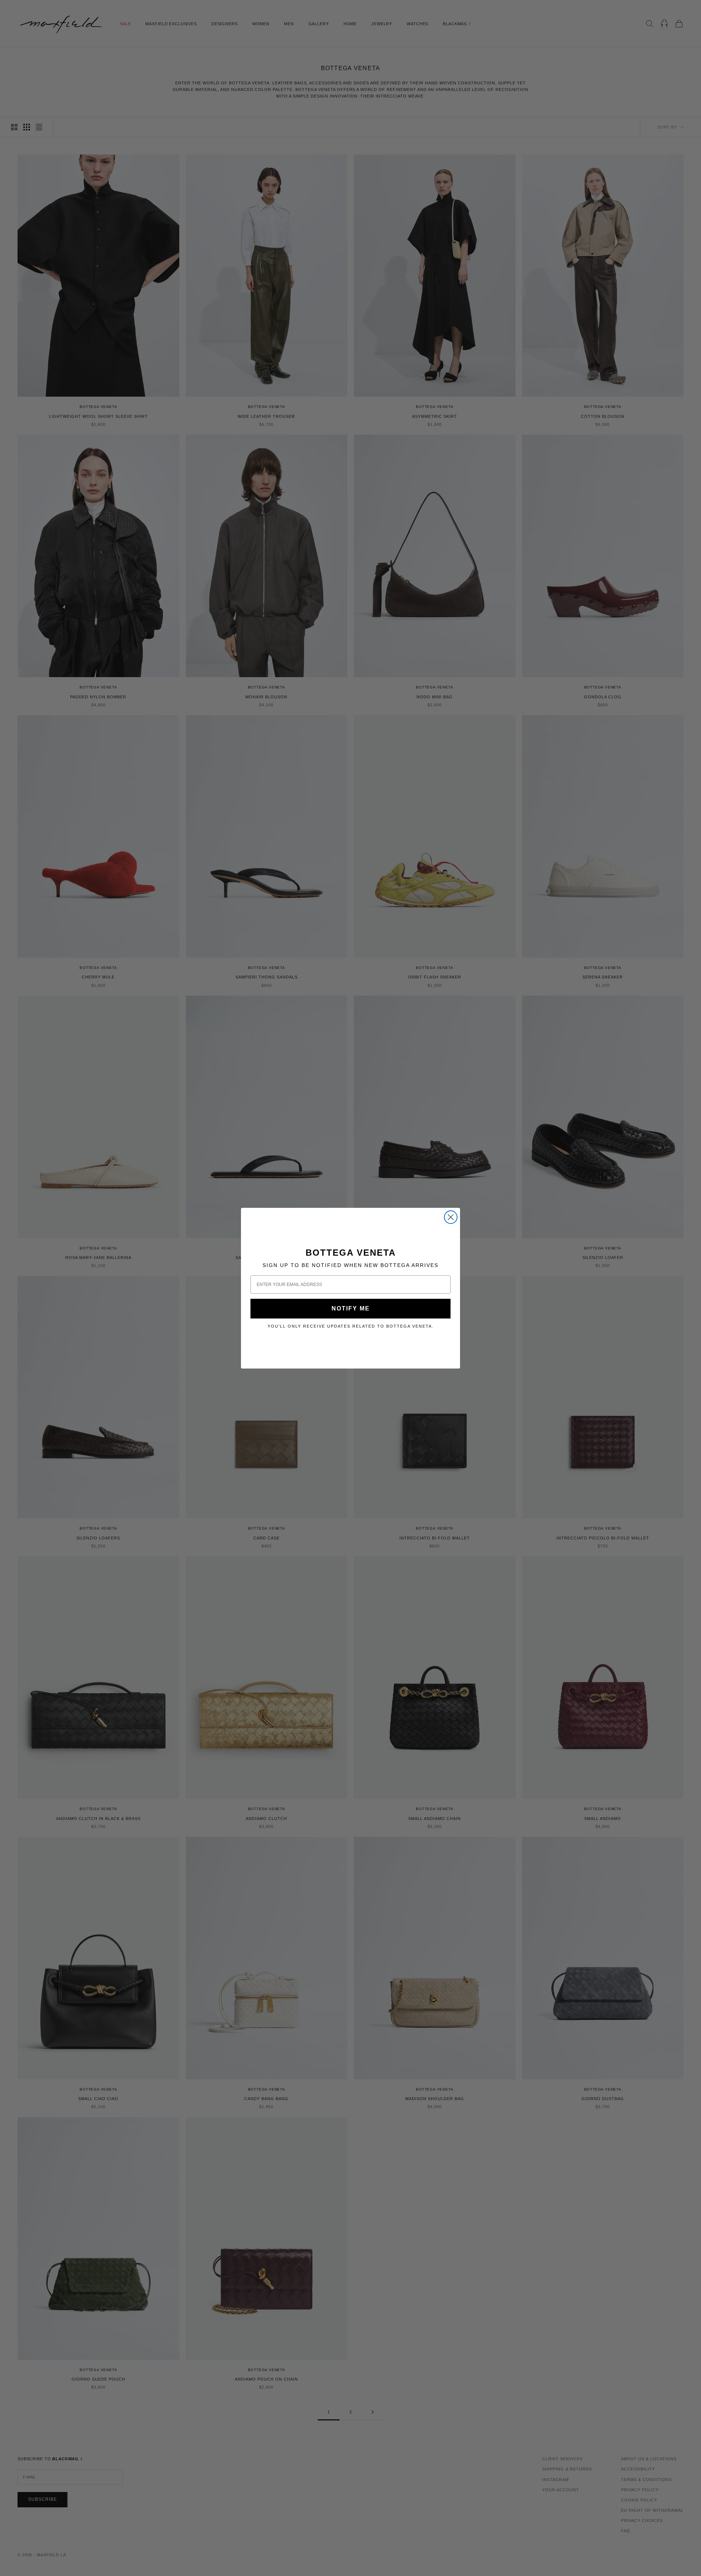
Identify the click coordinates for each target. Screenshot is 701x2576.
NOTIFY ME (351, 1308)
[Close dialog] (451, 1217)
